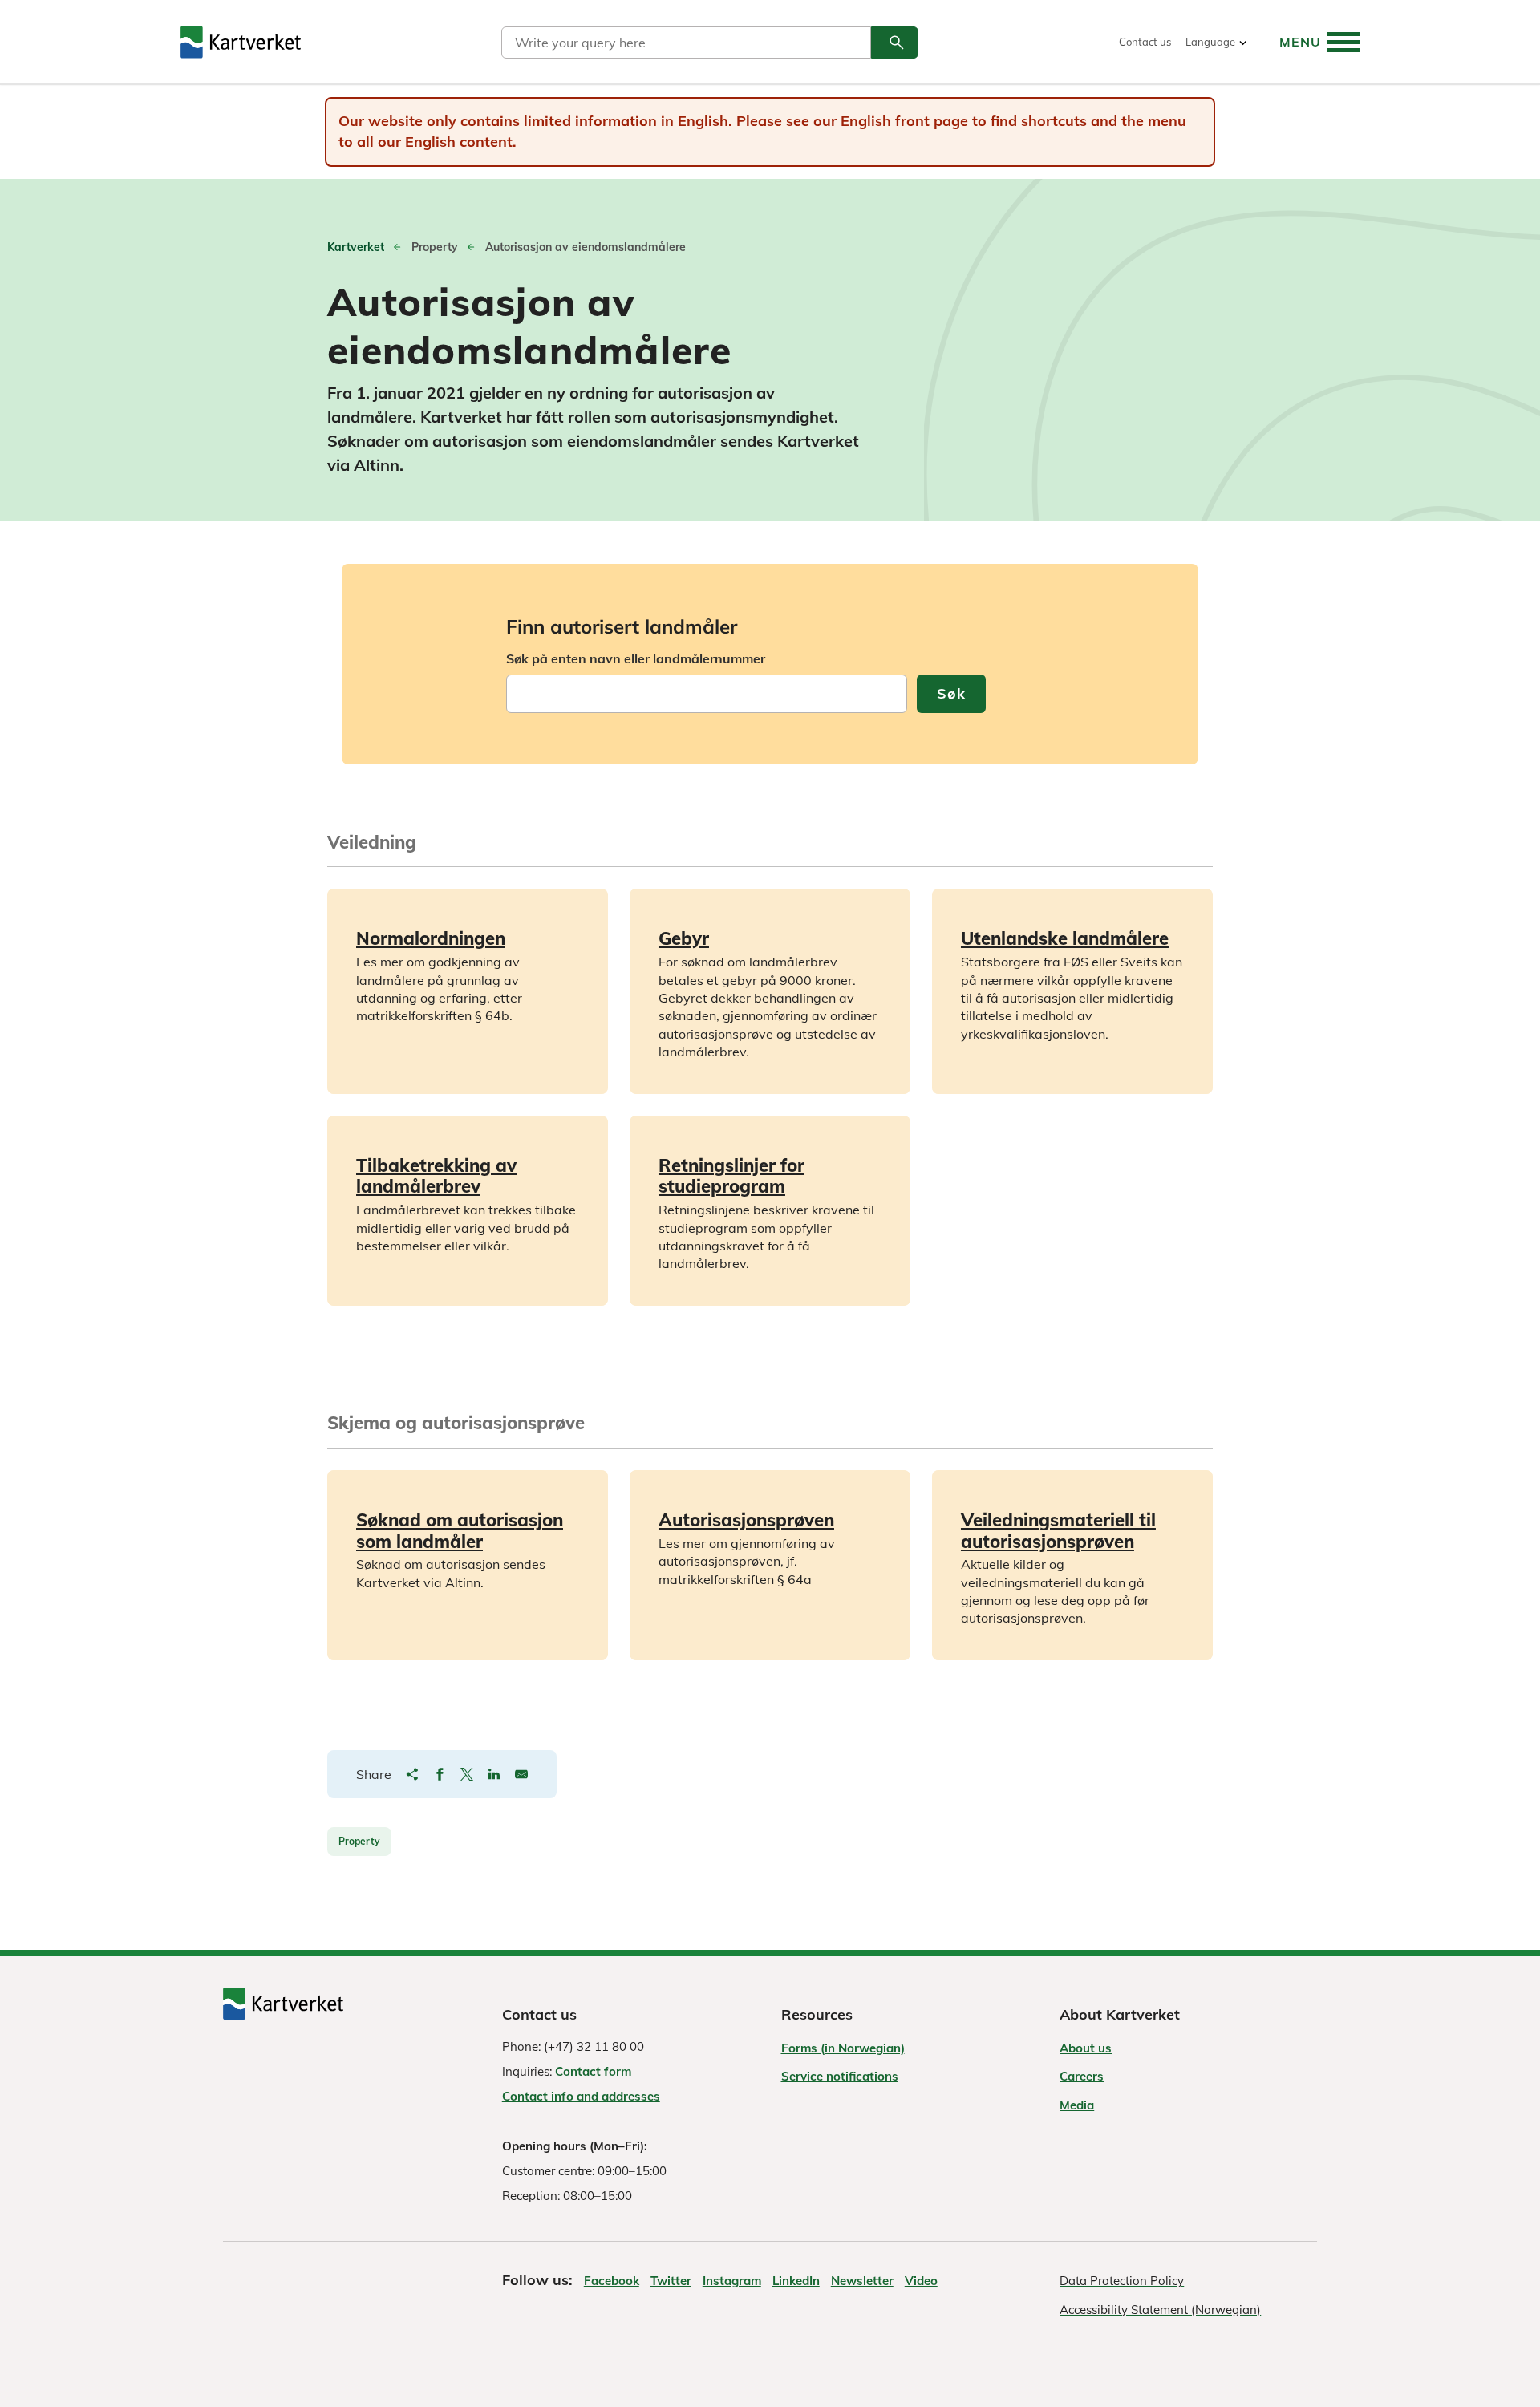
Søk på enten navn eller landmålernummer (636, 658)
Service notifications (840, 2076)
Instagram (732, 2281)
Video (921, 2281)
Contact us (1145, 42)
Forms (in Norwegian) (843, 2048)
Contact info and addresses (581, 2096)
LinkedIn (796, 2281)
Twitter (671, 2281)
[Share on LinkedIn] (494, 1774)
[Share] (412, 1774)
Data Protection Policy (1122, 2281)
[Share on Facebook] (440, 1774)
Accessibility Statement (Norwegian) (1160, 2310)
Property (359, 1841)
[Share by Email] (521, 1774)
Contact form (593, 2071)
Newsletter (862, 2281)
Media (1077, 2105)
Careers (1082, 2076)
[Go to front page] (241, 42)
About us (1086, 2048)
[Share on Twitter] (467, 1774)
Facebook (612, 2281)
